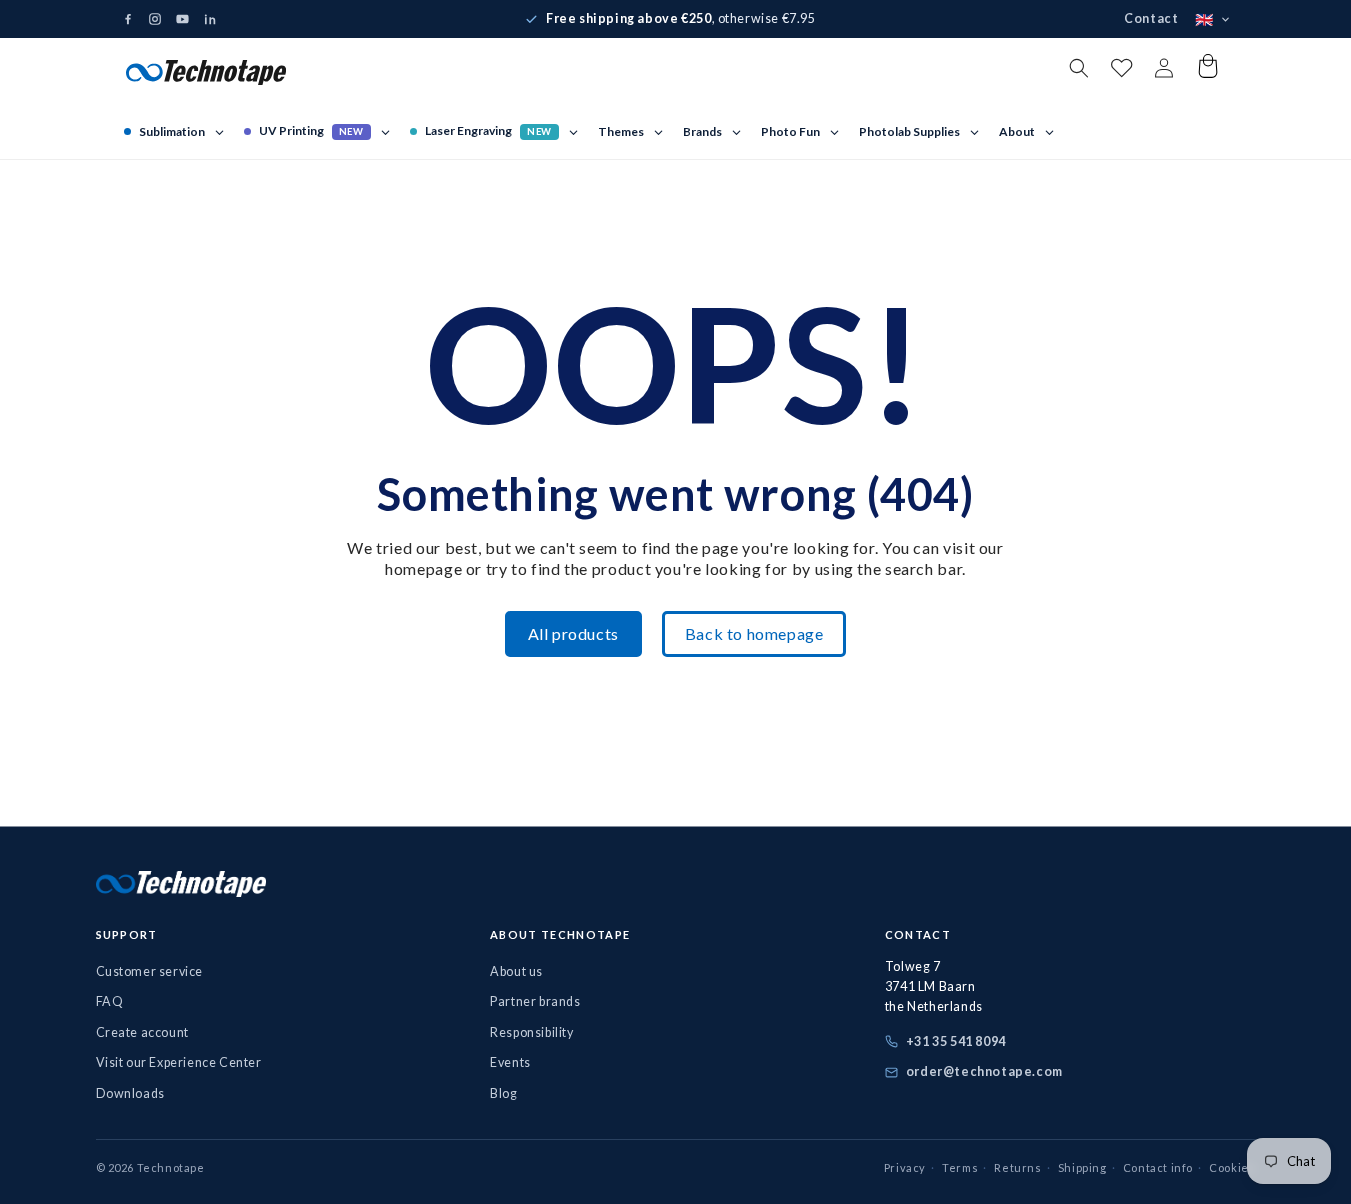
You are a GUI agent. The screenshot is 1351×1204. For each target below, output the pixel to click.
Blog (503, 1093)
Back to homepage (754, 633)
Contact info (1158, 1167)
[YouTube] (182, 19)
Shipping (1082, 1167)
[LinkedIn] (210, 19)
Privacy (905, 1167)
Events (510, 1062)
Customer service (150, 971)
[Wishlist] (1121, 72)
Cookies (1232, 1167)
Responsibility (531, 1032)
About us (516, 971)
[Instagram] (155, 19)
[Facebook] (128, 19)
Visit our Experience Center (179, 1062)
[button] (1079, 68)
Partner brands (535, 1001)
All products (573, 633)
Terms (960, 1167)
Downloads (130, 1093)
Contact (1151, 18)
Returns (1017, 1167)
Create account (142, 1032)
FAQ (110, 1001)
